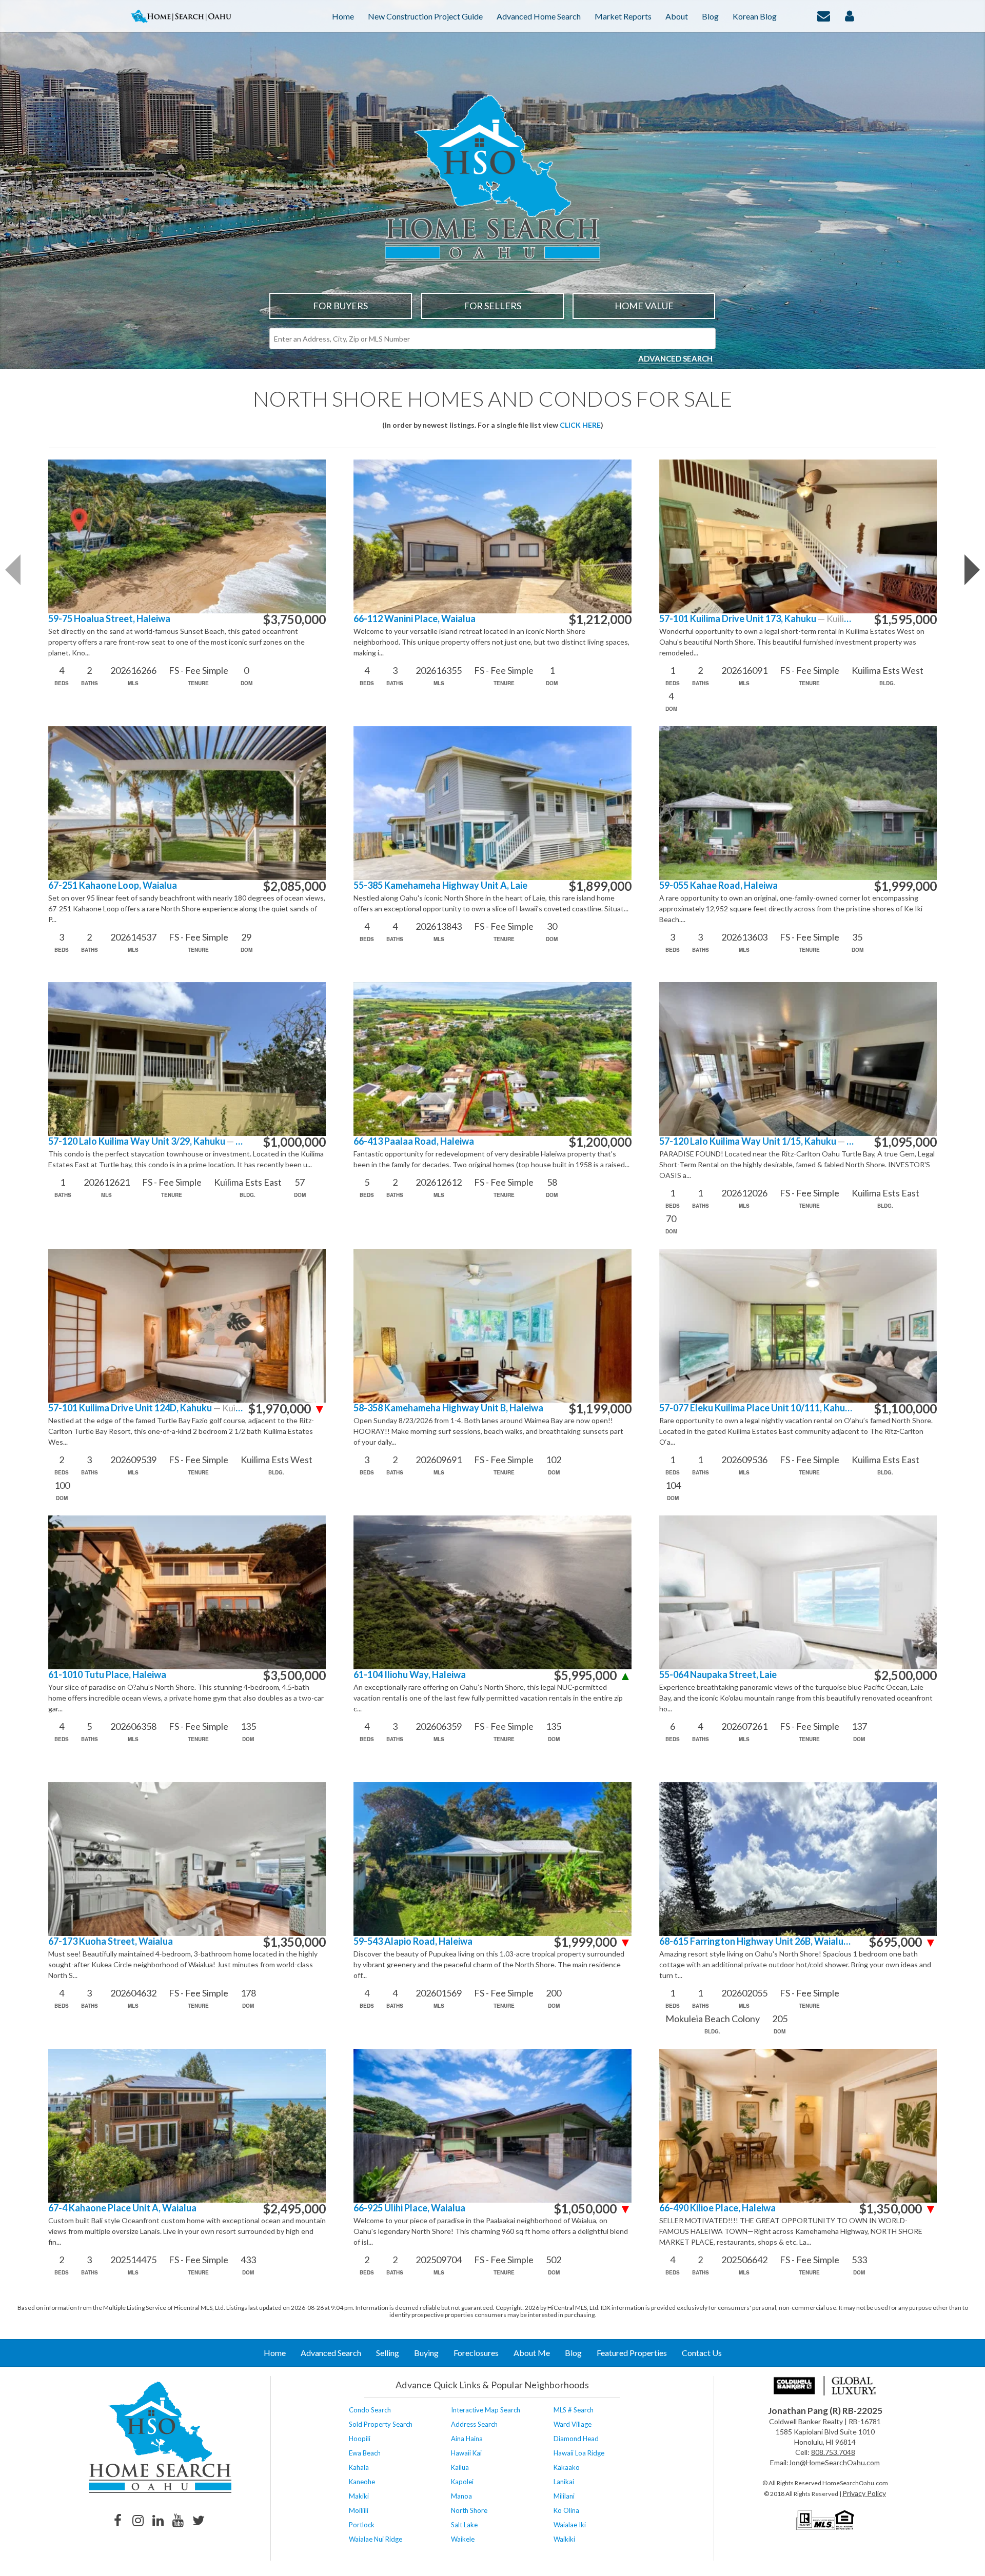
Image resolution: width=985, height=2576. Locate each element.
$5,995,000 (593, 1675)
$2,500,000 (905, 1675)
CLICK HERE (580, 425)
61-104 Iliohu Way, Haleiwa (410, 1675)
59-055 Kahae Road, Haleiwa (718, 885)
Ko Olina (566, 2510)
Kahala (359, 2467)
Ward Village (573, 2424)
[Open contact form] (824, 15)
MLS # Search (574, 2410)
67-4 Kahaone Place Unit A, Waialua (122, 2208)
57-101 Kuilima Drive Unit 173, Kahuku (756, 619)
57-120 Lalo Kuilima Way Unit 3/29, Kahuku (145, 1141)
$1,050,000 (593, 2209)
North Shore (469, 2510)
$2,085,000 (294, 886)
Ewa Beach (365, 2453)
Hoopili (360, 2439)
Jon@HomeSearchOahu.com (834, 2462)
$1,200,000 (600, 1142)
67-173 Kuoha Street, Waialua (111, 1941)
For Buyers (340, 306)
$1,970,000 (287, 1409)
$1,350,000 (294, 1942)
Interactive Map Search (486, 2410)
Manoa (461, 2496)
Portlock (362, 2525)
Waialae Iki (570, 2525)
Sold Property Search (381, 2424)
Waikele (463, 2539)
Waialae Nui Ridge (376, 2539)
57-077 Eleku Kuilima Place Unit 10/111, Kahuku (756, 1408)
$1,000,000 (294, 1142)
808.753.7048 (833, 2452)
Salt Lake (464, 2525)
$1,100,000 (905, 1409)
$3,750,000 (294, 620)
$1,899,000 (600, 886)
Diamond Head (576, 2439)
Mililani (564, 2496)
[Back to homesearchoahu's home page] (160, 2437)
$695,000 (903, 1942)
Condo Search (370, 2410)
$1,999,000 (905, 886)
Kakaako (567, 2467)
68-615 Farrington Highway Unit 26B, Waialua (756, 1941)
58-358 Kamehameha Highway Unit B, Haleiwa (448, 1408)
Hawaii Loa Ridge (579, 2453)
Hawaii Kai (466, 2453)
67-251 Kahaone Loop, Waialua (113, 885)
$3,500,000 (294, 1675)
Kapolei (462, 2482)
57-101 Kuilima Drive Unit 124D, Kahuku (145, 1408)
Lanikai (564, 2482)
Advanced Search (675, 358)
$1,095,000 (905, 1142)
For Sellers (493, 306)
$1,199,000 (600, 1409)
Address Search (474, 2424)
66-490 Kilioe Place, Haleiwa (717, 2208)
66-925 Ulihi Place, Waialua (409, 2208)
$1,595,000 (905, 620)
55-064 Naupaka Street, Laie (718, 1675)
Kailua (460, 2467)
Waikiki (564, 2539)
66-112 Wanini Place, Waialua (415, 619)
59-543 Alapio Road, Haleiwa (413, 1941)
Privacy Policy (864, 2493)
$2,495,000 (294, 2209)
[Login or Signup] (850, 15)
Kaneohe (362, 2482)
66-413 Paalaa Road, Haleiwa (414, 1141)
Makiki (359, 2496)
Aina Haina (467, 2439)
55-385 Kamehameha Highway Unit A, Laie (440, 885)
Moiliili (359, 2510)
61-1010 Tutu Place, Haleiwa (107, 1675)
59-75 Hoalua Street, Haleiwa (109, 619)
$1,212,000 (600, 620)
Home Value (644, 306)
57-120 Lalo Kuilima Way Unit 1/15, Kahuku (756, 1141)
